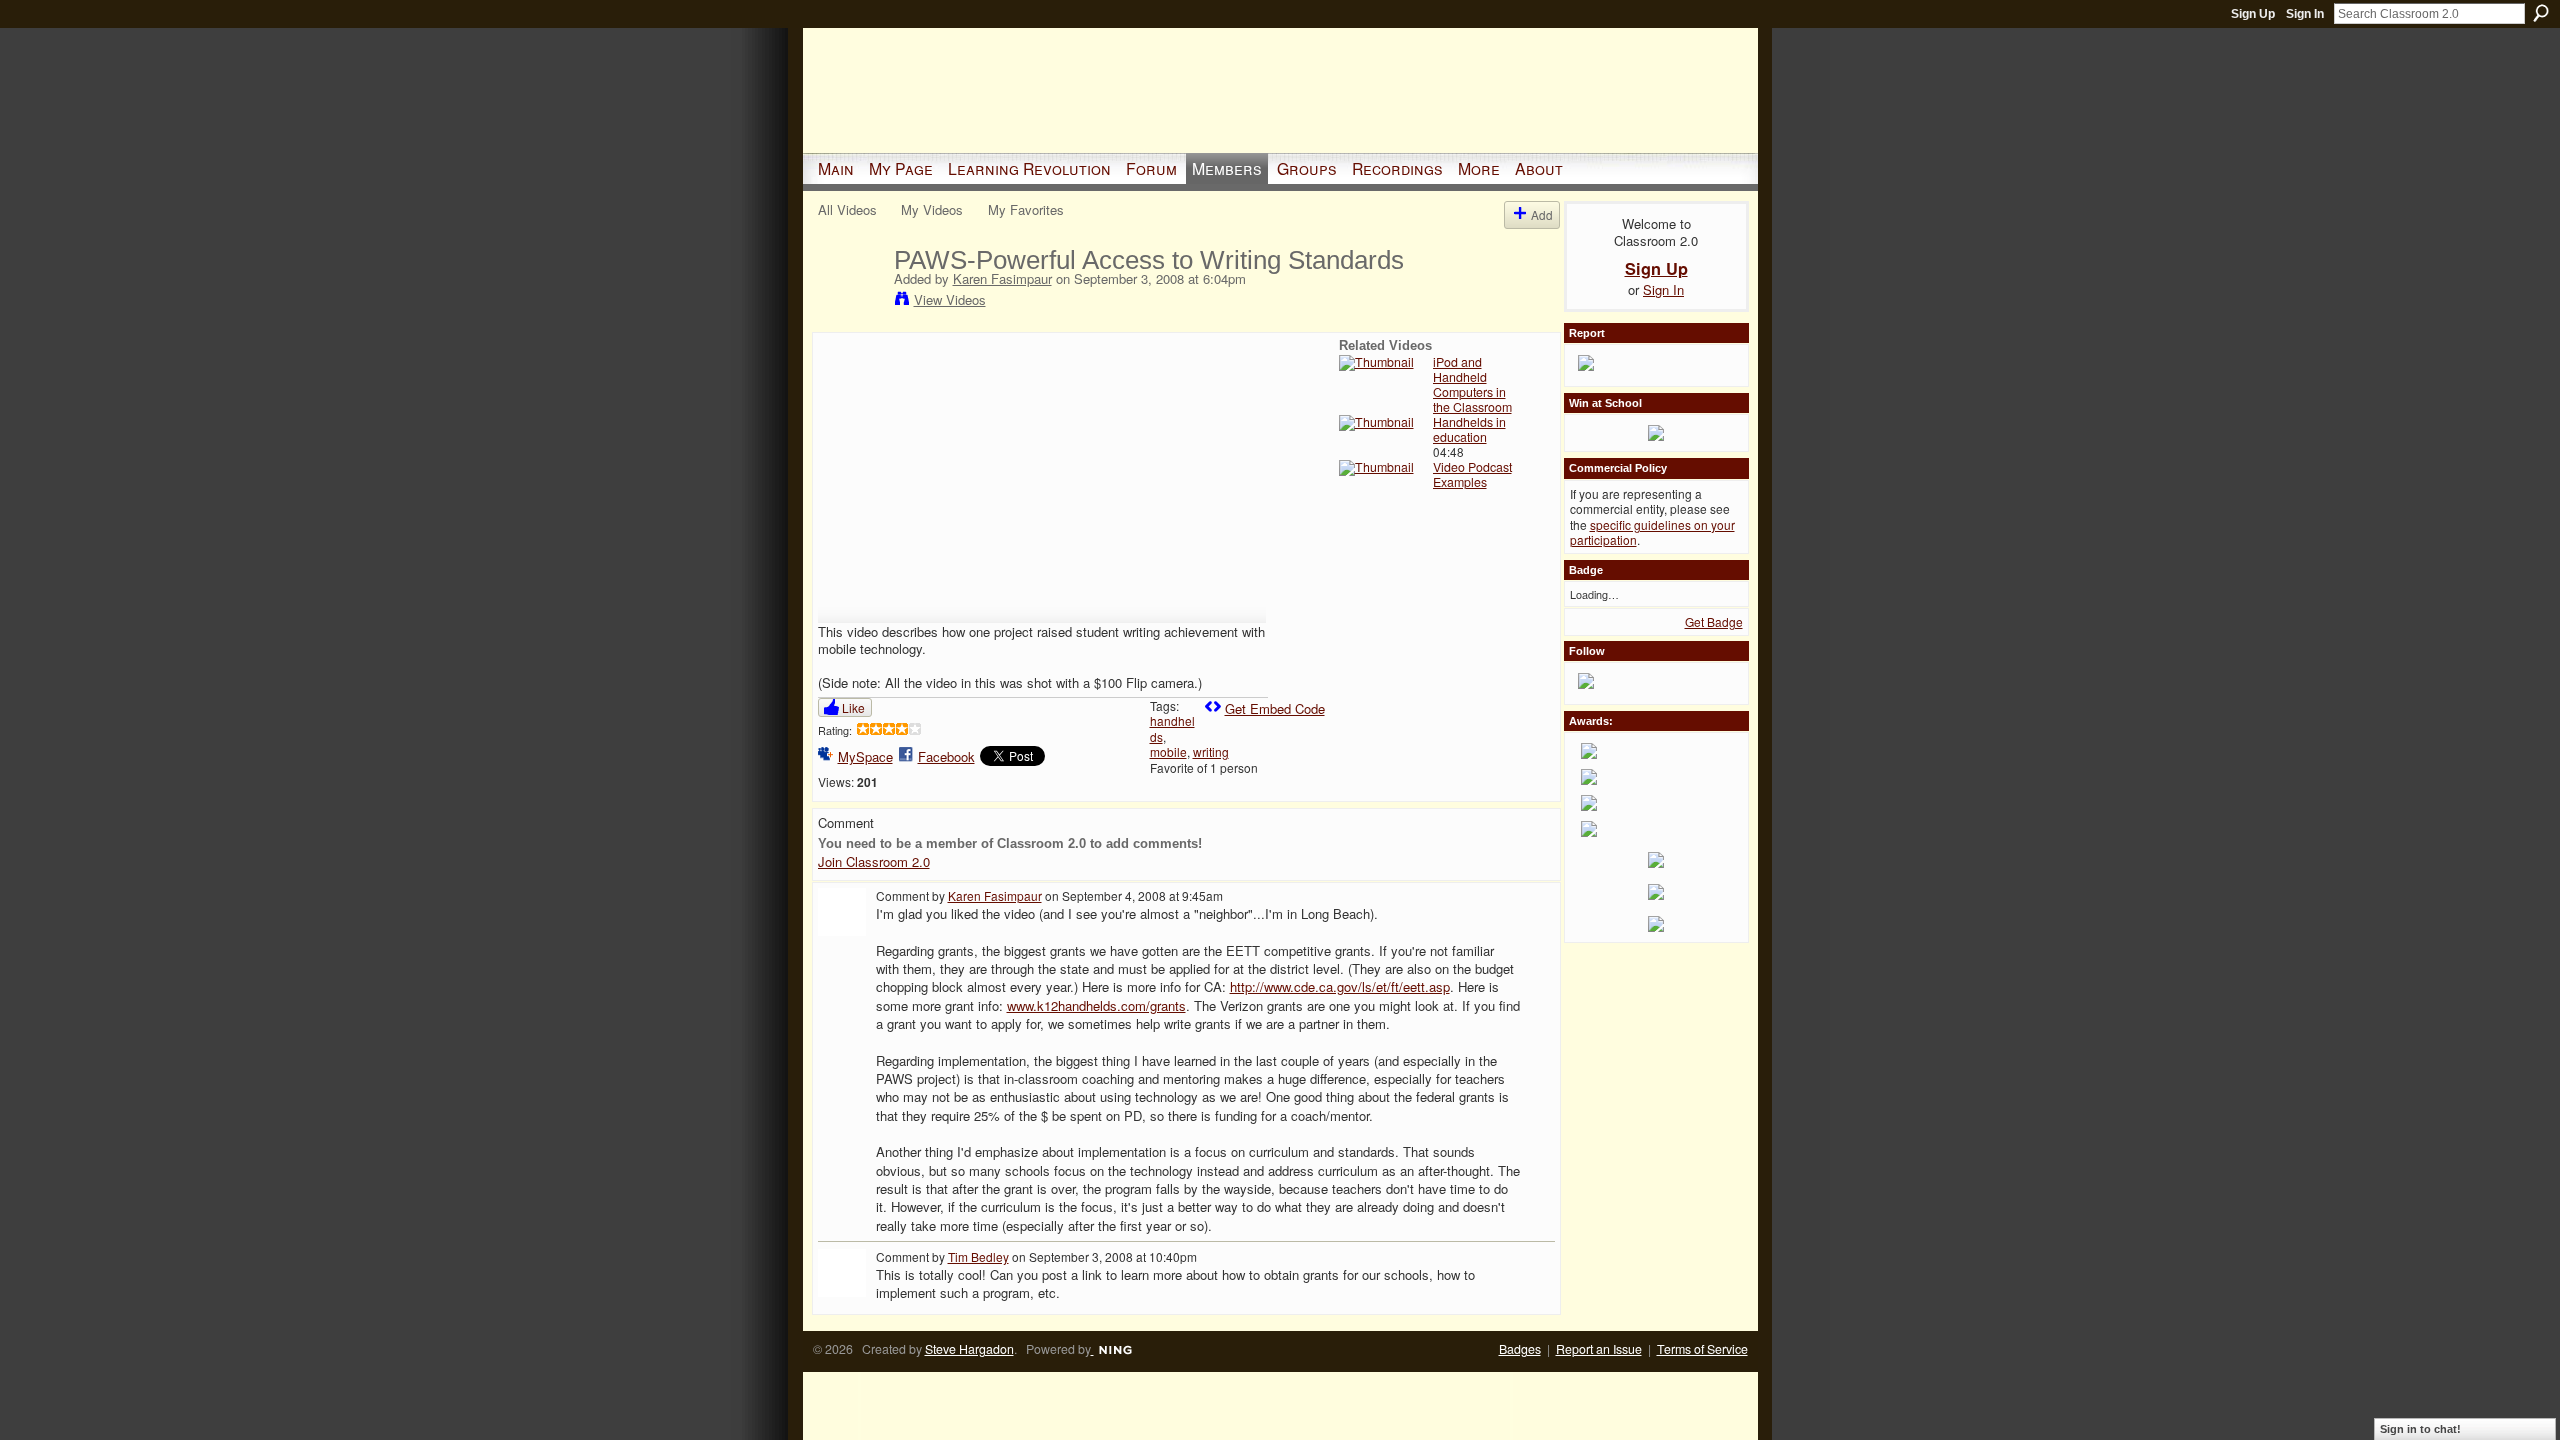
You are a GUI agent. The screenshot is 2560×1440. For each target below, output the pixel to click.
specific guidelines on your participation (1652, 532)
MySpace (865, 756)
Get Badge (1714, 621)
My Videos (932, 209)
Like (853, 707)
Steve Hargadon (969, 1349)
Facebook (946, 756)
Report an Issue (1599, 1349)
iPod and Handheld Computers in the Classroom (1472, 384)
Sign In (2305, 14)
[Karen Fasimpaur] (855, 302)
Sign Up (2253, 14)
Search (2541, 13)
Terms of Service (1702, 1349)
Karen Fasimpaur (1002, 278)
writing (1211, 751)
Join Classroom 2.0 (874, 861)
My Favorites (1026, 209)
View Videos (950, 299)
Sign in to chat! (2420, 1429)
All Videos (847, 209)
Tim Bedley (978, 1256)
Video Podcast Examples (1472, 474)
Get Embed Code (1275, 708)
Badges (1520, 1349)
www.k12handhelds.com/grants (1096, 1005)
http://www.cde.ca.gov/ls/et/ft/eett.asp (1340, 986)
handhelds (1172, 728)
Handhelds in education (1469, 429)
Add (1542, 214)
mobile (1168, 751)
